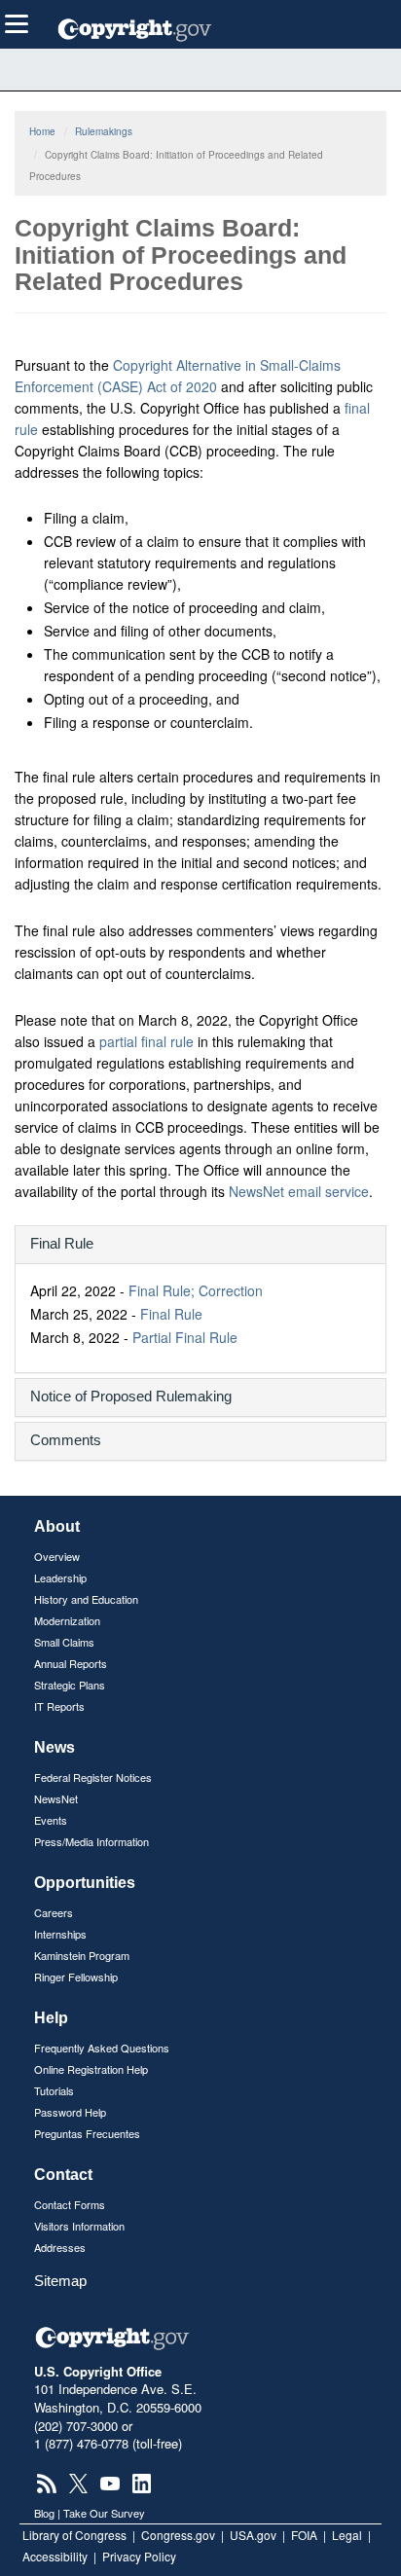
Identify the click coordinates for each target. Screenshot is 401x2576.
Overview (57, 1556)
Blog (44, 2513)
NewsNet (56, 1798)
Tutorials (54, 2090)
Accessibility (55, 2556)
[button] (200, 1243)
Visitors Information (79, 2226)
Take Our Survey (104, 2513)
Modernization (67, 1620)
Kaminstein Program (82, 1955)
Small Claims (64, 1642)
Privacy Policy (139, 2556)
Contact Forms (70, 2204)
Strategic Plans (70, 1685)
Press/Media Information (91, 1841)
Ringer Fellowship (76, 1977)
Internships (60, 1934)
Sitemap (60, 2281)
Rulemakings (104, 131)
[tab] (200, 1245)
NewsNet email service (299, 1191)
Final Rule (171, 1314)
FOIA (304, 2535)
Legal (347, 2535)
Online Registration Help (91, 2069)
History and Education (86, 1599)
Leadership (60, 1578)
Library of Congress (74, 2535)
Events (51, 1820)
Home (42, 131)
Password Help (70, 2112)
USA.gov (253, 2535)
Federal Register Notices (93, 1777)
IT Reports (59, 1706)
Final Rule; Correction (196, 1290)
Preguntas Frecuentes (87, 2133)
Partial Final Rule (185, 1337)
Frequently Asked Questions (102, 2048)
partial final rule (146, 1041)
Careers (54, 1912)
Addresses (60, 2247)
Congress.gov (178, 2535)
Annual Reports (71, 1663)
